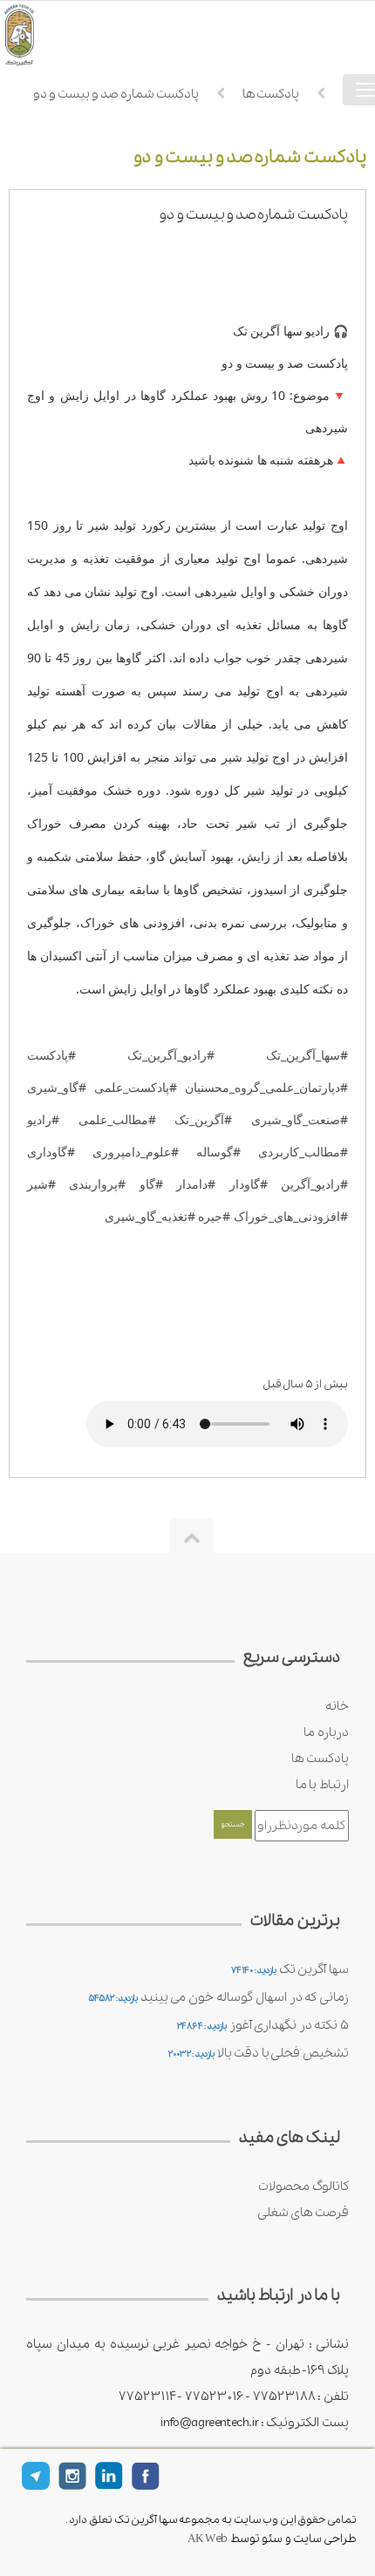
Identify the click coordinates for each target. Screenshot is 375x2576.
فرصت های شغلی (303, 2213)
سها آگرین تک (314, 1969)
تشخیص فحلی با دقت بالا (283, 2053)
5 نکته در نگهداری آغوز (289, 2025)
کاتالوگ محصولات (303, 2186)
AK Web (208, 2539)
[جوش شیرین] (44, 34)
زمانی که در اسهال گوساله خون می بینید (245, 1997)
